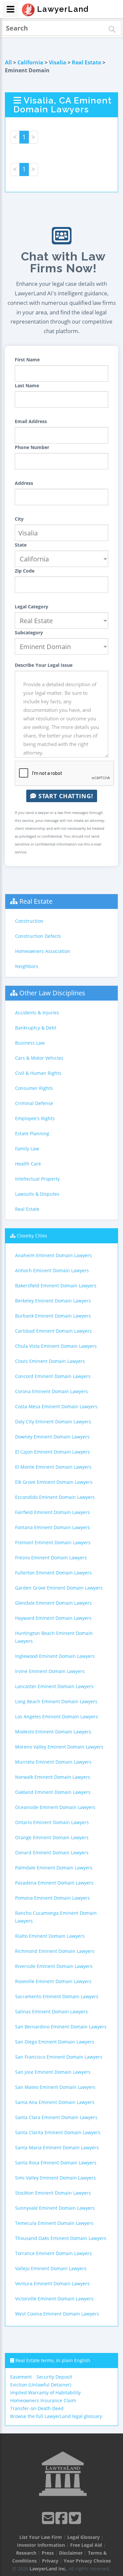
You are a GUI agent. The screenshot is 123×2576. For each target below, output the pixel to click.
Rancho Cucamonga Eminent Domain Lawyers (56, 1917)
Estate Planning (32, 1133)
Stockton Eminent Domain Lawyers (53, 2193)
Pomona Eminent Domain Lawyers (52, 1898)
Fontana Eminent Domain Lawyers (52, 1527)
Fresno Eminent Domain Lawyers (51, 1558)
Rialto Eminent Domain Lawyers (50, 1936)
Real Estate (86, 62)
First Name (27, 360)
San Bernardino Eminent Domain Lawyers (61, 2027)
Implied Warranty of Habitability (45, 2393)
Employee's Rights (35, 1118)
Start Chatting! (65, 796)
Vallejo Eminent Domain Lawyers (51, 2268)
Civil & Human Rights (38, 1073)
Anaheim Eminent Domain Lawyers (53, 1255)
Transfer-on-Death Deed (37, 2408)
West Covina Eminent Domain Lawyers (57, 2314)
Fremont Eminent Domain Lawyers (53, 1542)
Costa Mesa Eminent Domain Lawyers (56, 1406)
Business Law (30, 1043)
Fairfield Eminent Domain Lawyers (52, 1512)
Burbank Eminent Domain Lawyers (53, 1316)
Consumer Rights (34, 1088)
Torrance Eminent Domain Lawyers (53, 2253)
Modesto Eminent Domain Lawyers (53, 1732)
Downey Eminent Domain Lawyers (52, 1437)
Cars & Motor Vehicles (39, 1058)
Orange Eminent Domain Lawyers (52, 1837)
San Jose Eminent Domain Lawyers (53, 2072)
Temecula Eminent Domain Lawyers (54, 2223)
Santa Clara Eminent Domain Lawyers (56, 2117)
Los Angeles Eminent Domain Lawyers (57, 1717)
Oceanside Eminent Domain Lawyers (55, 1807)
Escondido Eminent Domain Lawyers (55, 1497)
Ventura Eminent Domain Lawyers (52, 2283)
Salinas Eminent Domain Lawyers (51, 2011)
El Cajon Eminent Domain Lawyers (52, 1452)
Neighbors (27, 966)
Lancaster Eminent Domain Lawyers (54, 1686)
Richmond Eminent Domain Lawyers (55, 1951)
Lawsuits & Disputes (37, 1194)
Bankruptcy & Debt (36, 1028)
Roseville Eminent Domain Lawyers (53, 1981)
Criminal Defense (34, 1103)
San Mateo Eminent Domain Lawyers (55, 2087)
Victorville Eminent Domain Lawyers (54, 2299)
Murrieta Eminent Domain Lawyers (53, 1762)
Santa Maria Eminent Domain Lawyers (57, 2147)
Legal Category (31, 607)
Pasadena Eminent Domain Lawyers (54, 1883)
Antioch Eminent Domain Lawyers (52, 1270)
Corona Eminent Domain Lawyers (51, 1391)
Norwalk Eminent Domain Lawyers (53, 1777)
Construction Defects (38, 936)
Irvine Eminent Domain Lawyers (50, 1671)
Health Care (28, 1164)
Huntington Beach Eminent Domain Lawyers (54, 1637)
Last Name (27, 385)
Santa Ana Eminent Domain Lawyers (55, 2102)
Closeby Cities (32, 1236)
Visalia (58, 62)
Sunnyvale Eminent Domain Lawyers (55, 2208)
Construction (29, 921)
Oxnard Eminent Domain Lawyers (52, 1853)
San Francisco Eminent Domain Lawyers (59, 2057)
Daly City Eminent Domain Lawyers (53, 1422)
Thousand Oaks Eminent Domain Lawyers (61, 2238)
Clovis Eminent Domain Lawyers (50, 1361)
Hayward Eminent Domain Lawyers (53, 1618)
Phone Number (32, 447)
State (21, 545)
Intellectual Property (37, 1179)
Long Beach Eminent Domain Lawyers (56, 1701)
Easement (21, 2377)
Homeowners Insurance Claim (43, 2400)
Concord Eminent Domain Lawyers (53, 1376)
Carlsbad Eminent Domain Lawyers (53, 1331)
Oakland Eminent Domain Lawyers (53, 1792)
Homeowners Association (43, 951)
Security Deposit (54, 2377)
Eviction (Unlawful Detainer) (41, 2385)
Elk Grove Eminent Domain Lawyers (54, 1482)
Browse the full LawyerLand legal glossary (56, 2416)
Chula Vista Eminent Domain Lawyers (56, 1346)
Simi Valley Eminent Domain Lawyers (55, 2178)
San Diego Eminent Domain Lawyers (55, 2042)
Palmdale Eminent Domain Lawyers (54, 1868)
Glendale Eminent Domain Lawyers (53, 1603)
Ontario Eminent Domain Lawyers (52, 1822)
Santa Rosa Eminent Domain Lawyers (56, 2163)
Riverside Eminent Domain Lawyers (54, 1966)
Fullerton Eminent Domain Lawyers (53, 1573)
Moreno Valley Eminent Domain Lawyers (59, 1747)
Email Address (31, 421)
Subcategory (29, 633)
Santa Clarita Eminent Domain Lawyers (58, 2132)
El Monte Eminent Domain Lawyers (53, 1467)
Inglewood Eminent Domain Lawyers (55, 1656)
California (30, 62)
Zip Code (25, 571)
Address (24, 483)
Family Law (27, 1149)
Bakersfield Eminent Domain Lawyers (56, 1286)
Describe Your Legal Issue (44, 665)
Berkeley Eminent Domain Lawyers (53, 1301)
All (8, 62)
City (19, 519)
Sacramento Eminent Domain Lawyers (57, 1996)
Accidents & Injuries (37, 1013)
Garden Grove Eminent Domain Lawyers (59, 1588)
